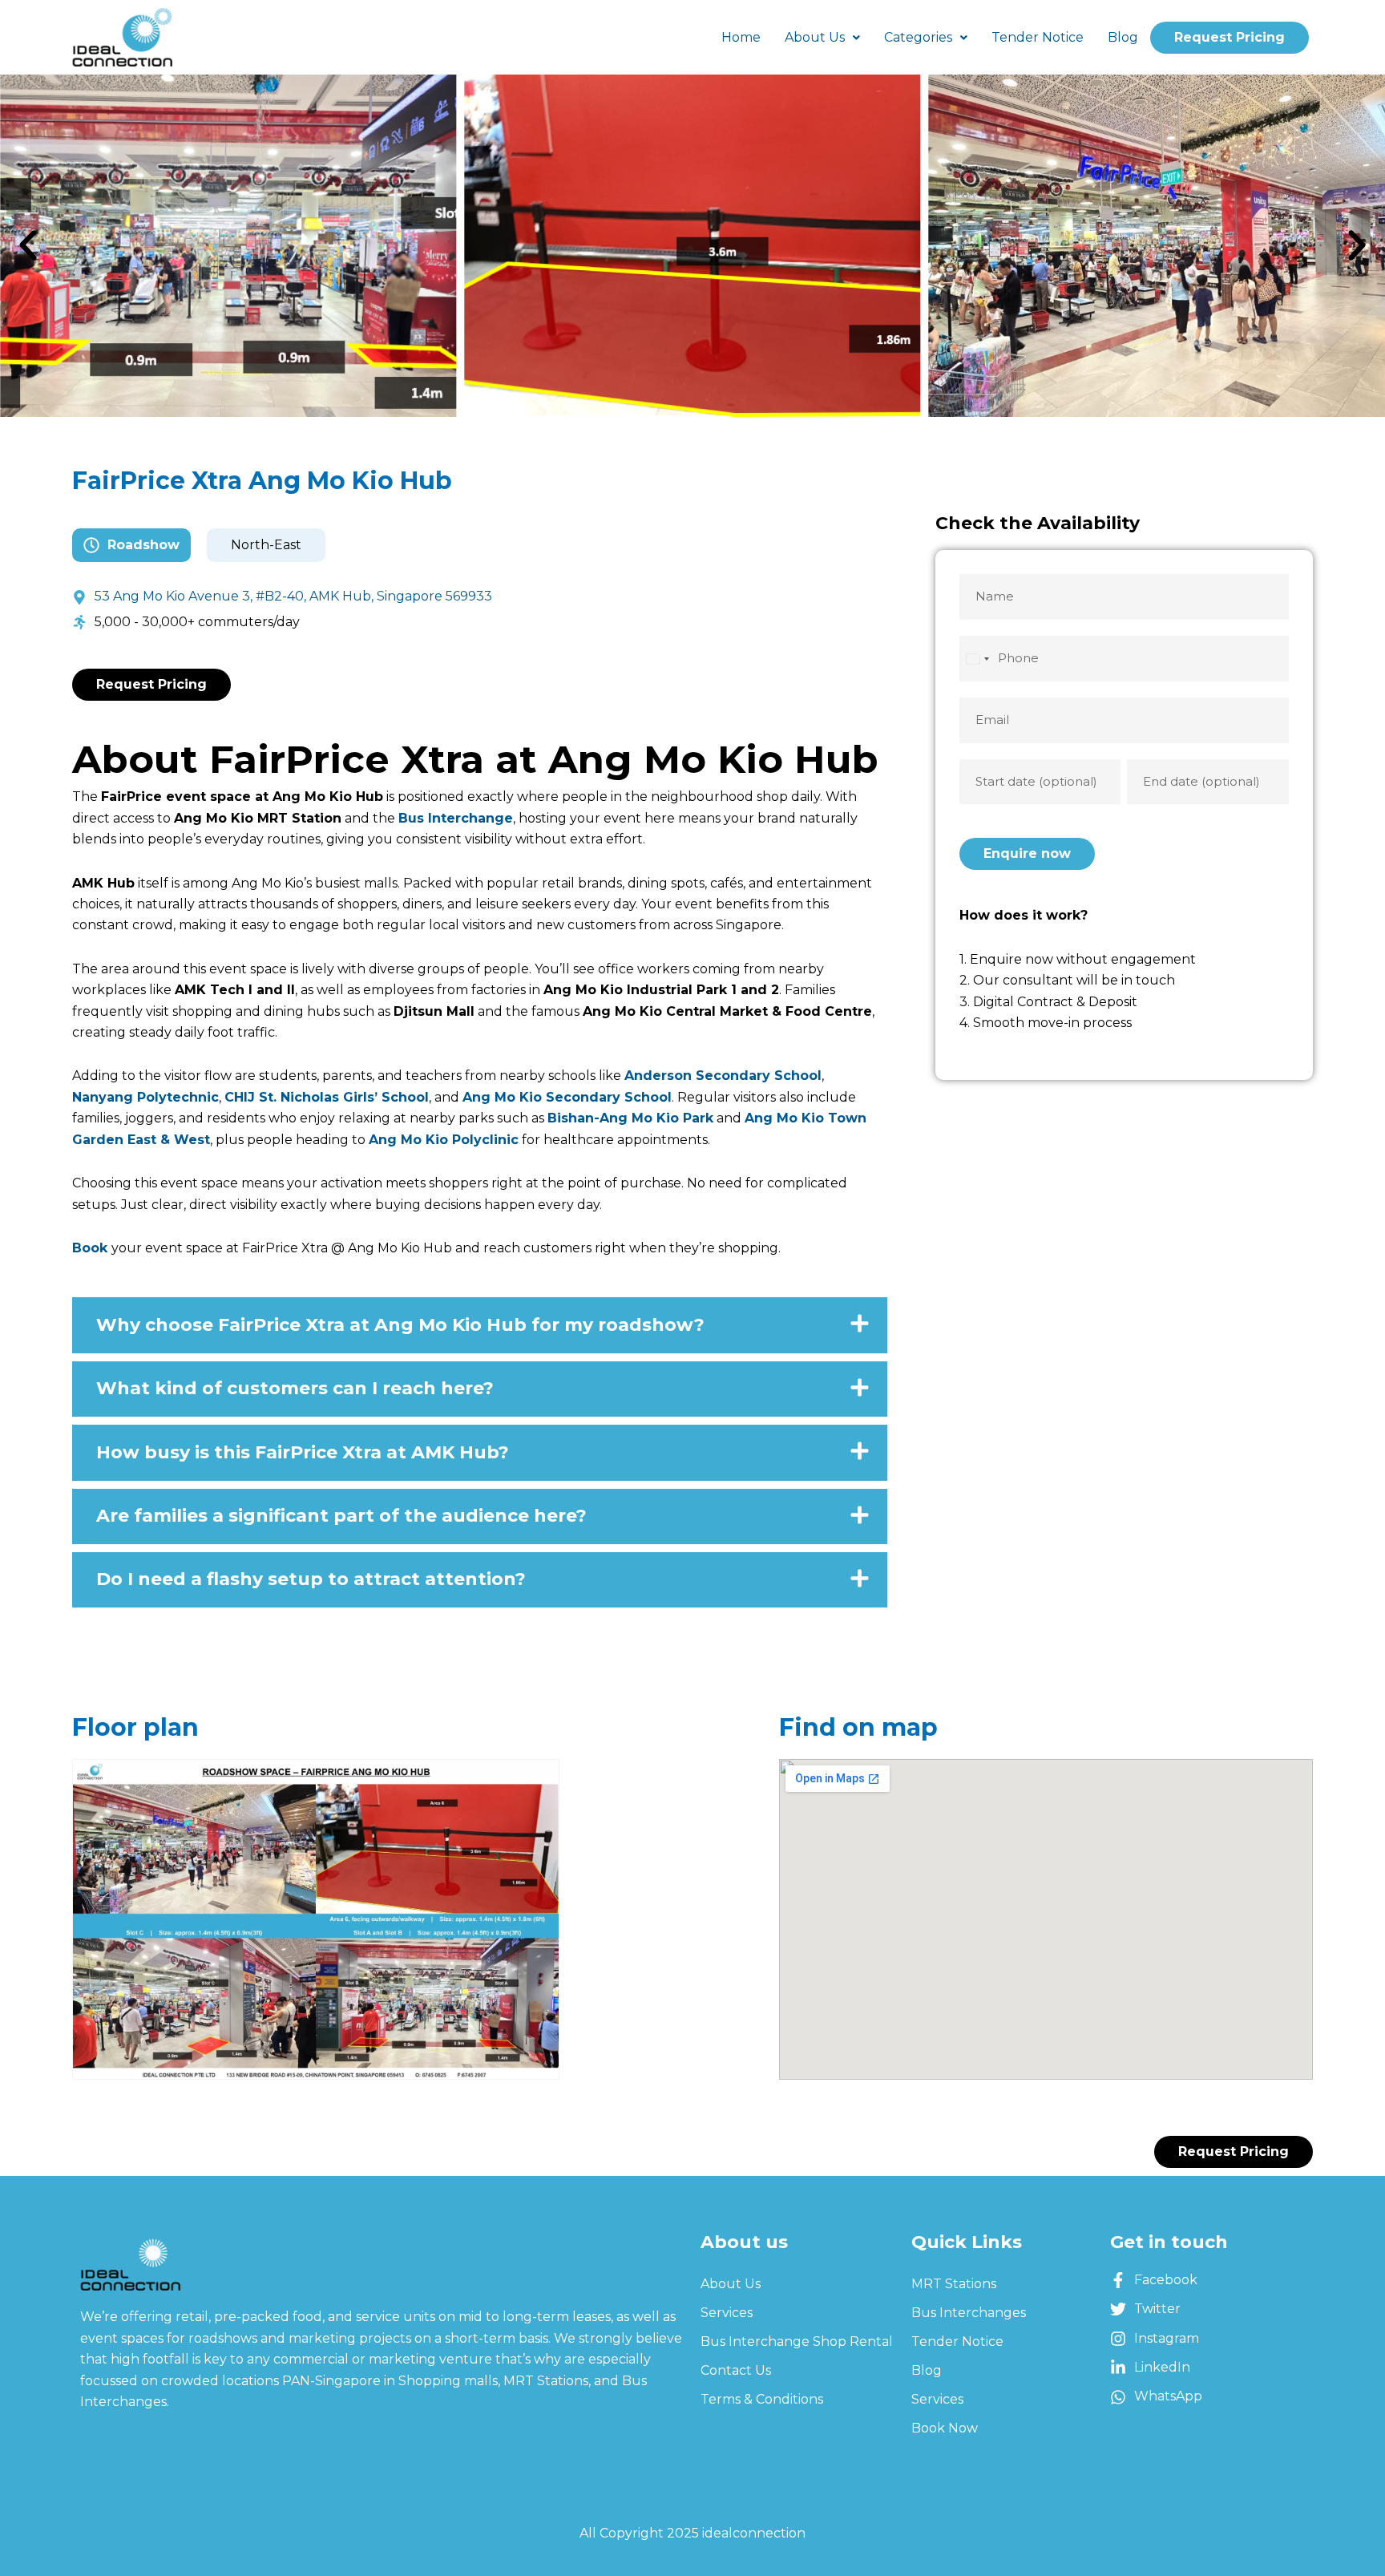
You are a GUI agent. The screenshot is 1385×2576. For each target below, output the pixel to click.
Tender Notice (1038, 37)
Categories (918, 37)
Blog (1123, 37)
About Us (815, 37)
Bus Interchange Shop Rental (797, 2341)
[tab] (480, 1325)
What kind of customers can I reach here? (295, 1389)
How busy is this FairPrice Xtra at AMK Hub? (303, 1453)
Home (741, 37)
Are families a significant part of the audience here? (341, 1516)
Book (90, 1248)
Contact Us (736, 2370)
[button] (28, 245)
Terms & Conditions (762, 2399)
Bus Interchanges (969, 2313)
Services (727, 2313)
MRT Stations (954, 2284)
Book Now (945, 2428)
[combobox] (977, 659)
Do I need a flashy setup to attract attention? (311, 1579)
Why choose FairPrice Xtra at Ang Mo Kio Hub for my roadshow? (400, 1325)
